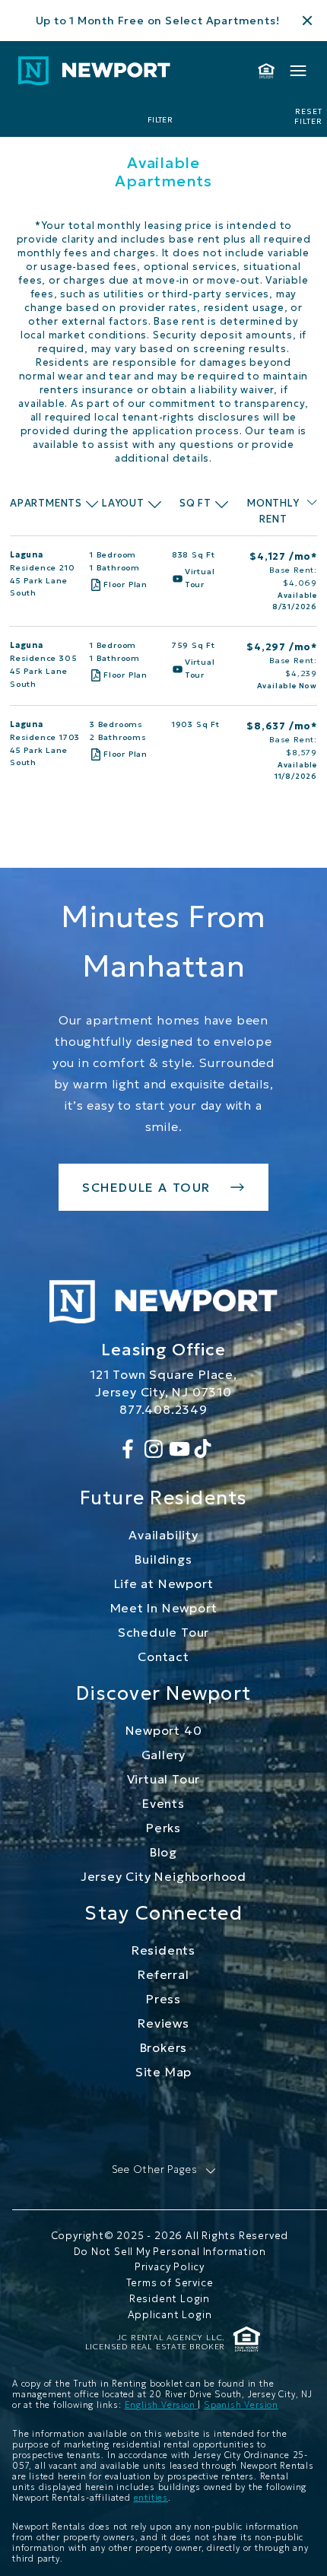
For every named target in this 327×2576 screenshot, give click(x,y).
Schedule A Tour (146, 1187)
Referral (163, 1974)
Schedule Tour (163, 1632)
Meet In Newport (164, 1608)
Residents (163, 1950)
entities (151, 2498)
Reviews (163, 2023)
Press (163, 1999)
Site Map (163, 2072)
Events (163, 1803)
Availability (163, 1535)
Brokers (164, 2047)
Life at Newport (164, 1583)
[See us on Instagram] (154, 1449)
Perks (163, 1828)
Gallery (164, 1755)
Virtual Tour (164, 1779)
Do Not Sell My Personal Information (170, 2252)
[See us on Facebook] (128, 1449)
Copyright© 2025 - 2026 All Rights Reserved (170, 2236)
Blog (163, 1852)
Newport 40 (164, 1730)
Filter (160, 120)
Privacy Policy (170, 2267)
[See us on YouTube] (179, 1449)
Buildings (163, 1559)
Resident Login (170, 2299)
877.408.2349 (163, 1409)
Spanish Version (241, 2405)
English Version (162, 2405)
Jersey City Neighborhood (163, 1876)
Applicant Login (170, 2315)
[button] (164, 2170)
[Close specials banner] (307, 21)
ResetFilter (308, 117)
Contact (163, 1656)
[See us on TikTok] (203, 1449)
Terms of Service (170, 2283)
